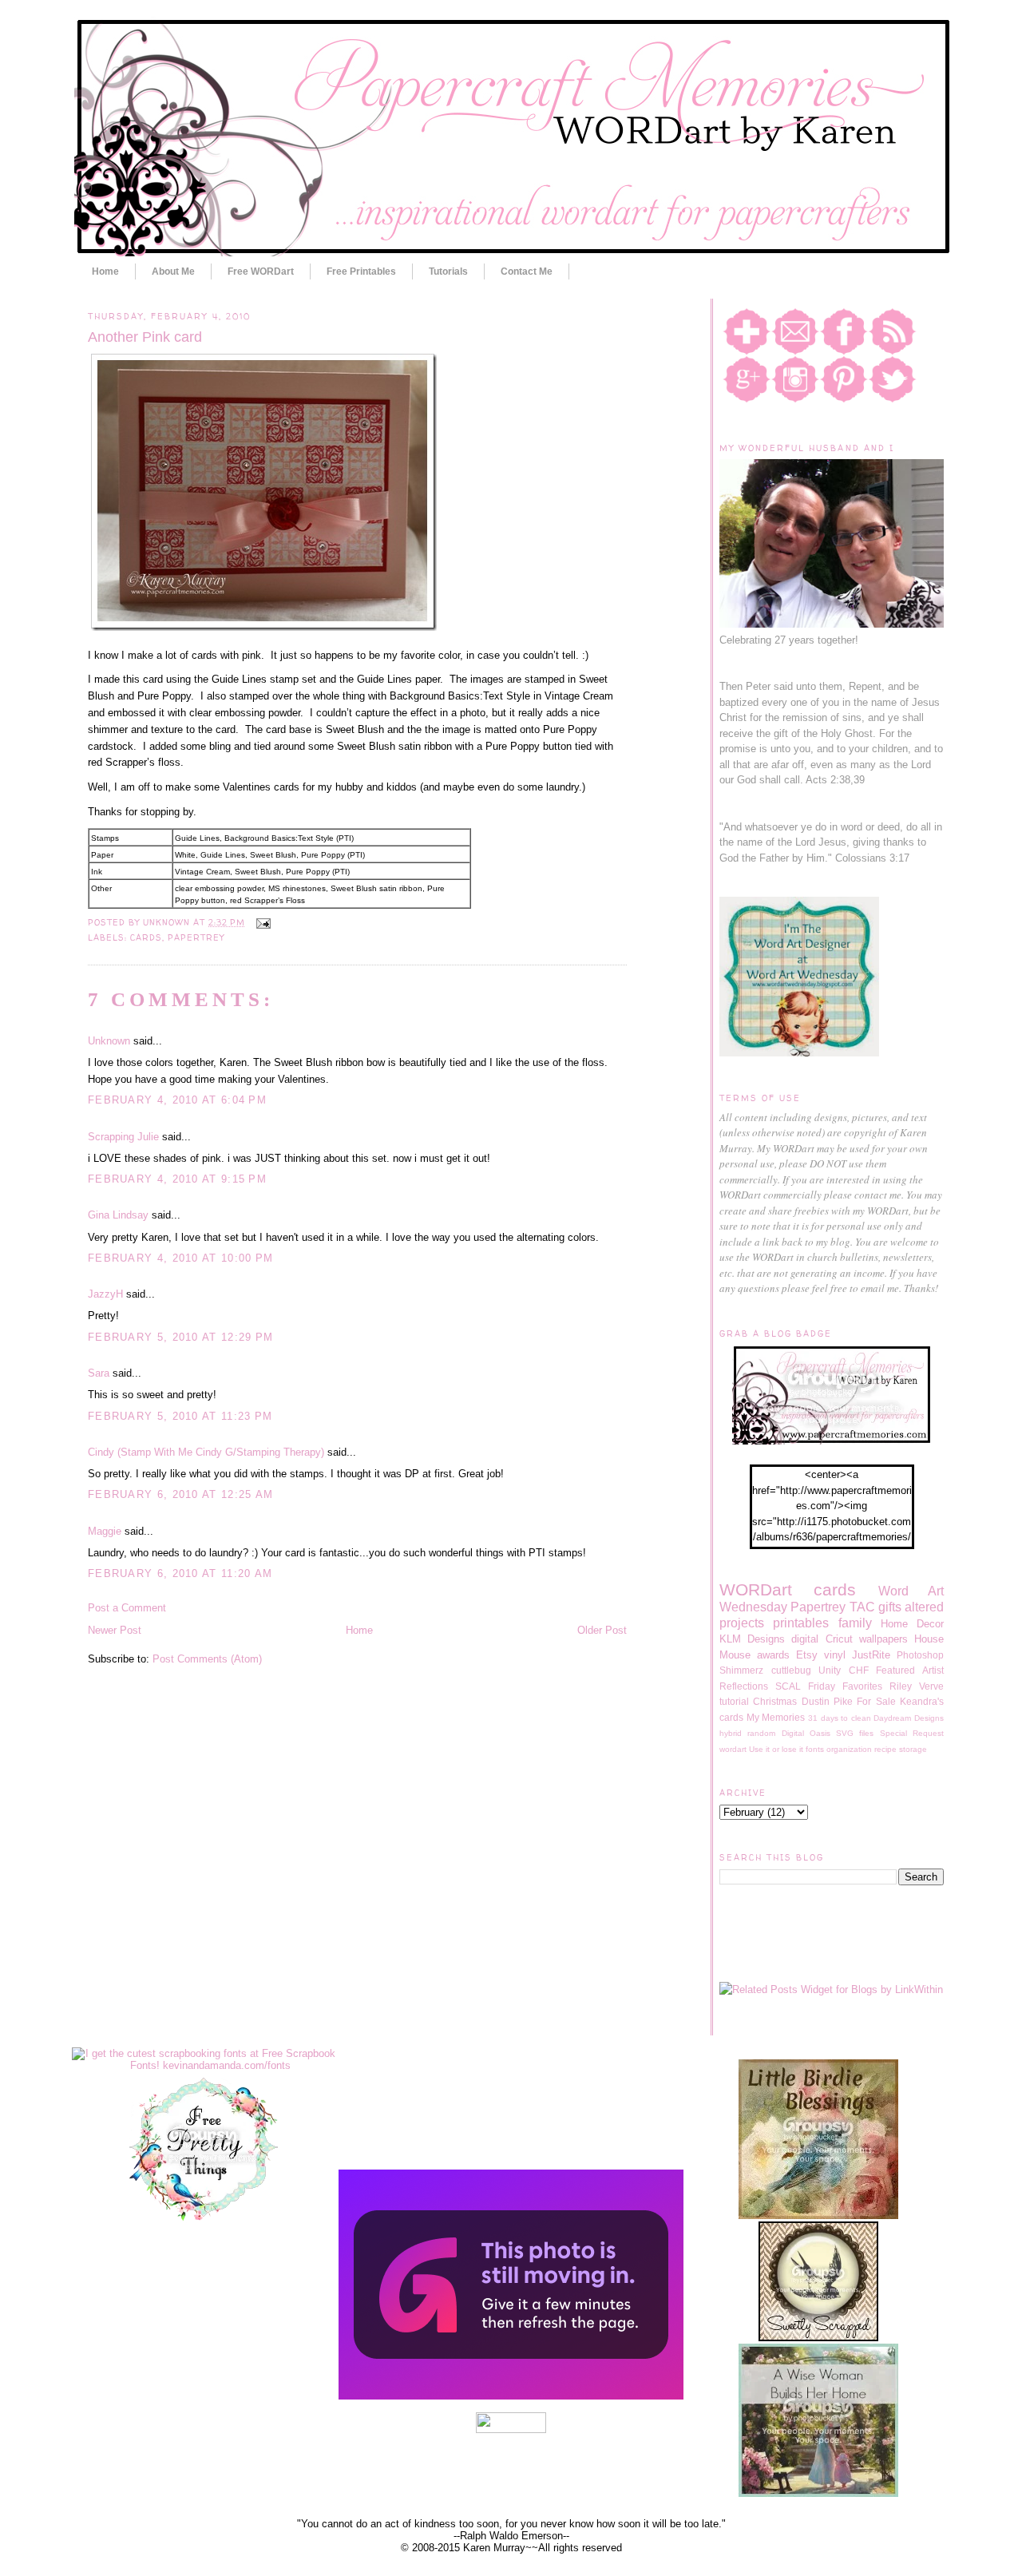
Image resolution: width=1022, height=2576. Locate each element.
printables (801, 1623)
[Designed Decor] (511, 2396)
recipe (885, 1749)
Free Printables (361, 271)
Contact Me (527, 271)
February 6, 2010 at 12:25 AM (180, 1494)
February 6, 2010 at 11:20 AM (180, 1573)
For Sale (876, 1701)
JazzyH (105, 1294)
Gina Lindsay (118, 1215)
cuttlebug (791, 1670)
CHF (859, 1670)
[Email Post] (261, 922)
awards (773, 1655)
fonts (815, 1749)
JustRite (871, 1655)
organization (849, 1749)
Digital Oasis (806, 1733)
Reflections (744, 1686)
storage (913, 1749)
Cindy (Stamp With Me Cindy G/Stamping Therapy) (206, 1452)
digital (805, 1639)
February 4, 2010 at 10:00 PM (180, 1258)
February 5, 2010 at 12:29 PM (180, 1337)
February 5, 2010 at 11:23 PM (180, 1416)
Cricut (839, 1639)
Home (105, 271)
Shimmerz (741, 1670)
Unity (830, 1670)
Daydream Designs (909, 1718)
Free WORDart (261, 271)
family (855, 1623)
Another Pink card (145, 337)
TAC (862, 1607)
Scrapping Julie (123, 1137)
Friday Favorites (845, 1686)
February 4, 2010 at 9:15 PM (177, 1179)
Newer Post (115, 1630)
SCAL (788, 1686)
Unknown (109, 1041)
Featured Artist (910, 1670)
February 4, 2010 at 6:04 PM (177, 1100)
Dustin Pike (827, 1701)
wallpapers (883, 1639)
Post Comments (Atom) (207, 1659)
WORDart (756, 1589)
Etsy (807, 1655)
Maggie (105, 1531)
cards (146, 937)
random (761, 1733)
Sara (99, 1373)
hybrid (731, 1733)
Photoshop (920, 1655)
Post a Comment (127, 1608)
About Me (173, 271)
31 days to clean (840, 1718)
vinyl (835, 1655)
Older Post (602, 1630)
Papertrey (196, 937)
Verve (931, 1686)
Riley (901, 1686)
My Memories (776, 1717)
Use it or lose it (776, 1749)
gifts (890, 1607)
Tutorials (448, 271)
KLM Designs (752, 1639)
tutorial (734, 1701)
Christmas (775, 1701)
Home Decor (912, 1624)
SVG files (855, 1733)
